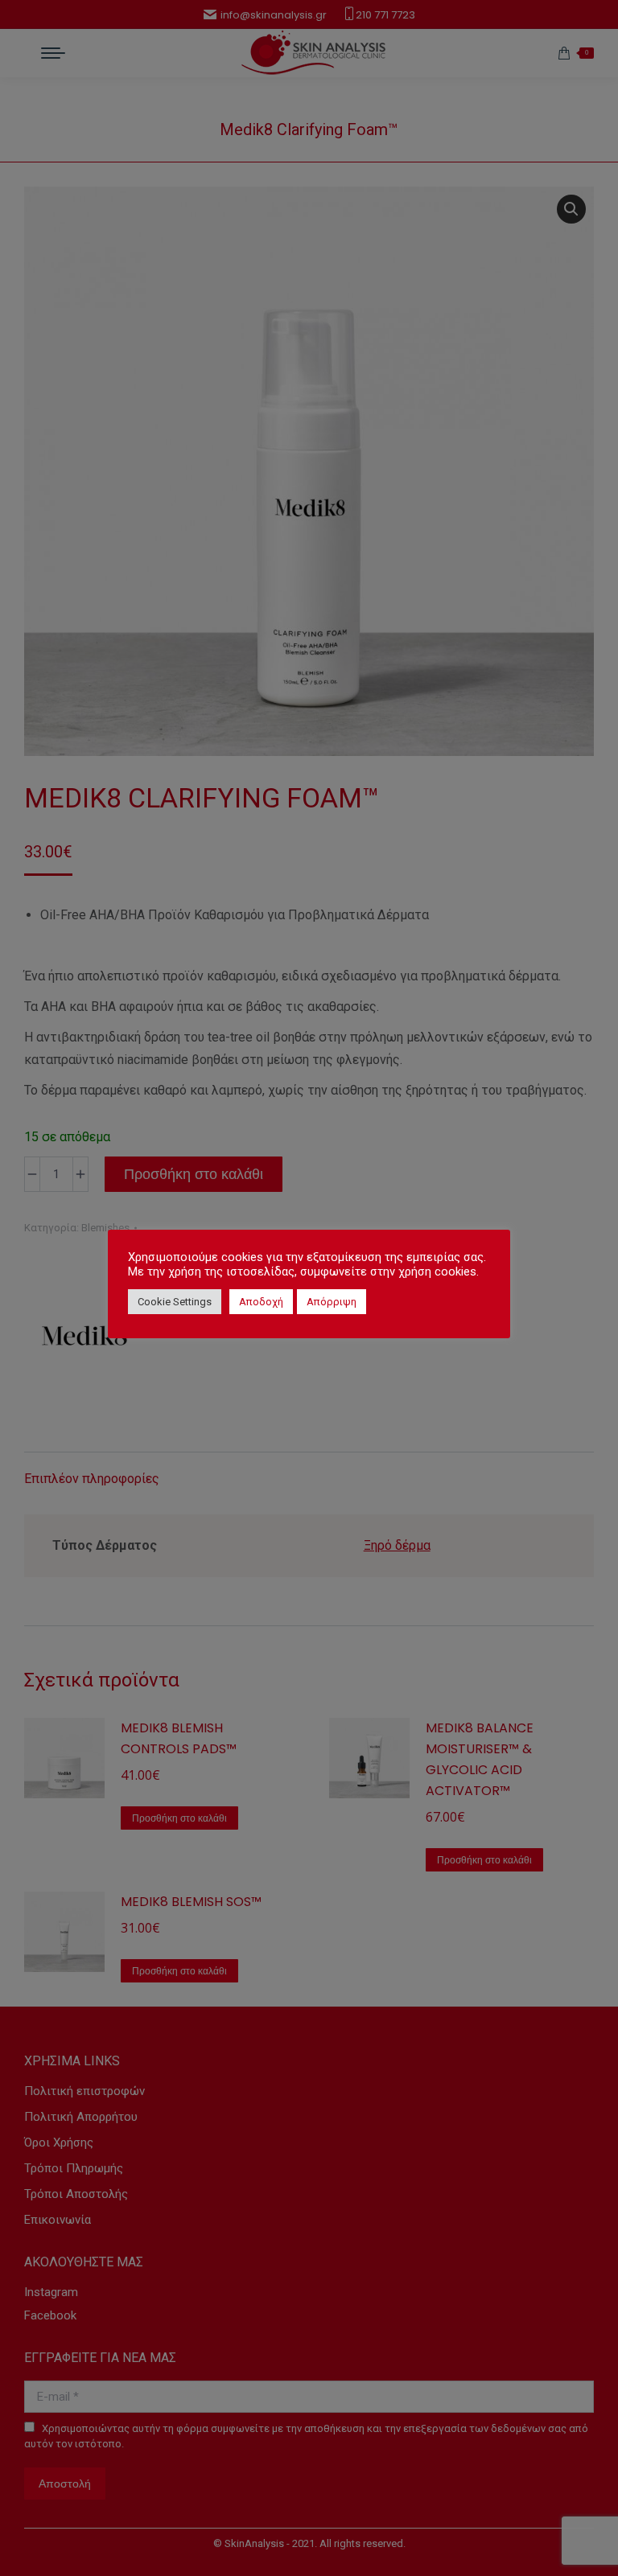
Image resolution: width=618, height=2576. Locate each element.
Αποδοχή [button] (261, 1302)
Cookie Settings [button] (175, 1302)
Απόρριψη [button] (332, 1302)
